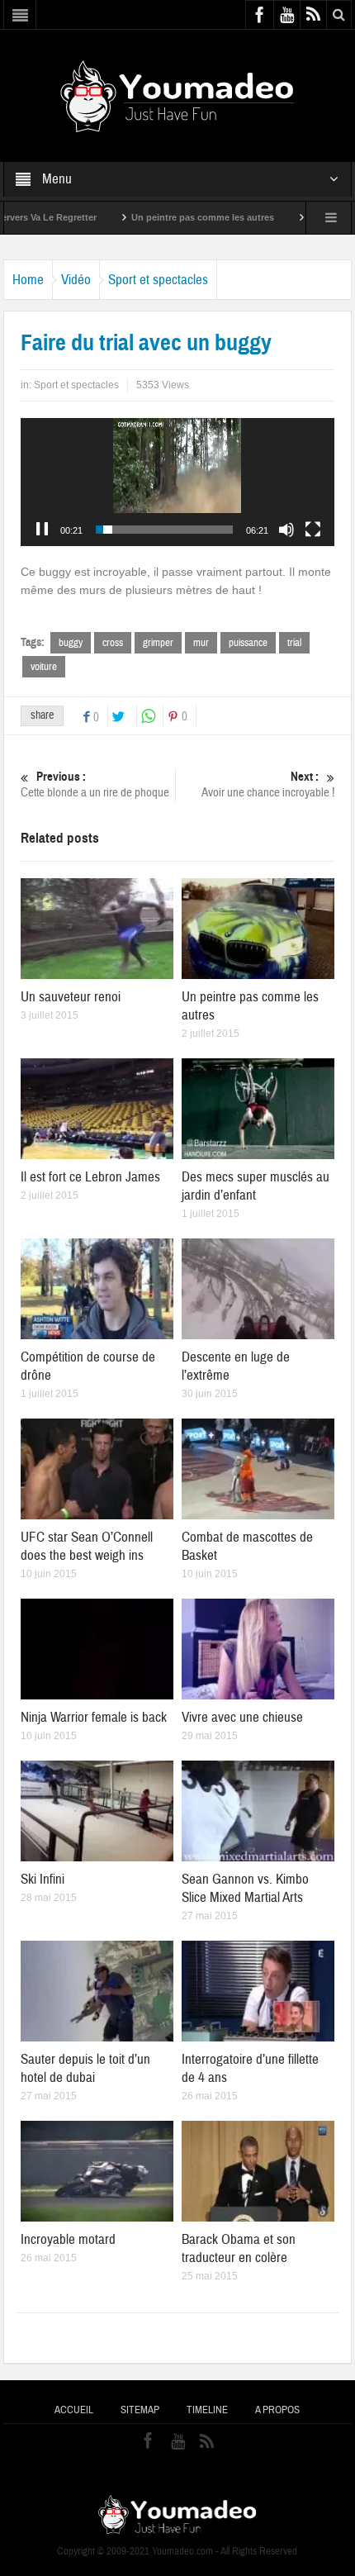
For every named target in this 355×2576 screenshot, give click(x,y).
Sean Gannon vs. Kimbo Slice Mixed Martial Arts (245, 1888)
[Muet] (286, 530)
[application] (177, 482)
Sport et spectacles (158, 280)
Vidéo (76, 280)
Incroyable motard (68, 2239)
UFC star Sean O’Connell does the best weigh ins (87, 1546)
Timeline (207, 2410)
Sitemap (140, 2410)
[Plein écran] (313, 530)
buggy (71, 643)
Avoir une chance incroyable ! (268, 785)
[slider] (164, 530)
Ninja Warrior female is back (94, 1717)
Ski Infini (43, 1879)
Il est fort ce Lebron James (90, 1177)
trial (294, 643)
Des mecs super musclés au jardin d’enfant (256, 1186)
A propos (277, 2410)
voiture (44, 667)
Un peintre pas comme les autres (155, 217)
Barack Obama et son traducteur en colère (239, 2248)
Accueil (74, 2410)
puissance (248, 643)
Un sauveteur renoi (71, 997)
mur (201, 643)
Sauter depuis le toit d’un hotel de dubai (85, 2068)
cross (113, 643)
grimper (158, 643)
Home (28, 280)
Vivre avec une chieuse (242, 1717)
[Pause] (42, 530)
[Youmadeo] (177, 95)
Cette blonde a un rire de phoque (95, 785)
